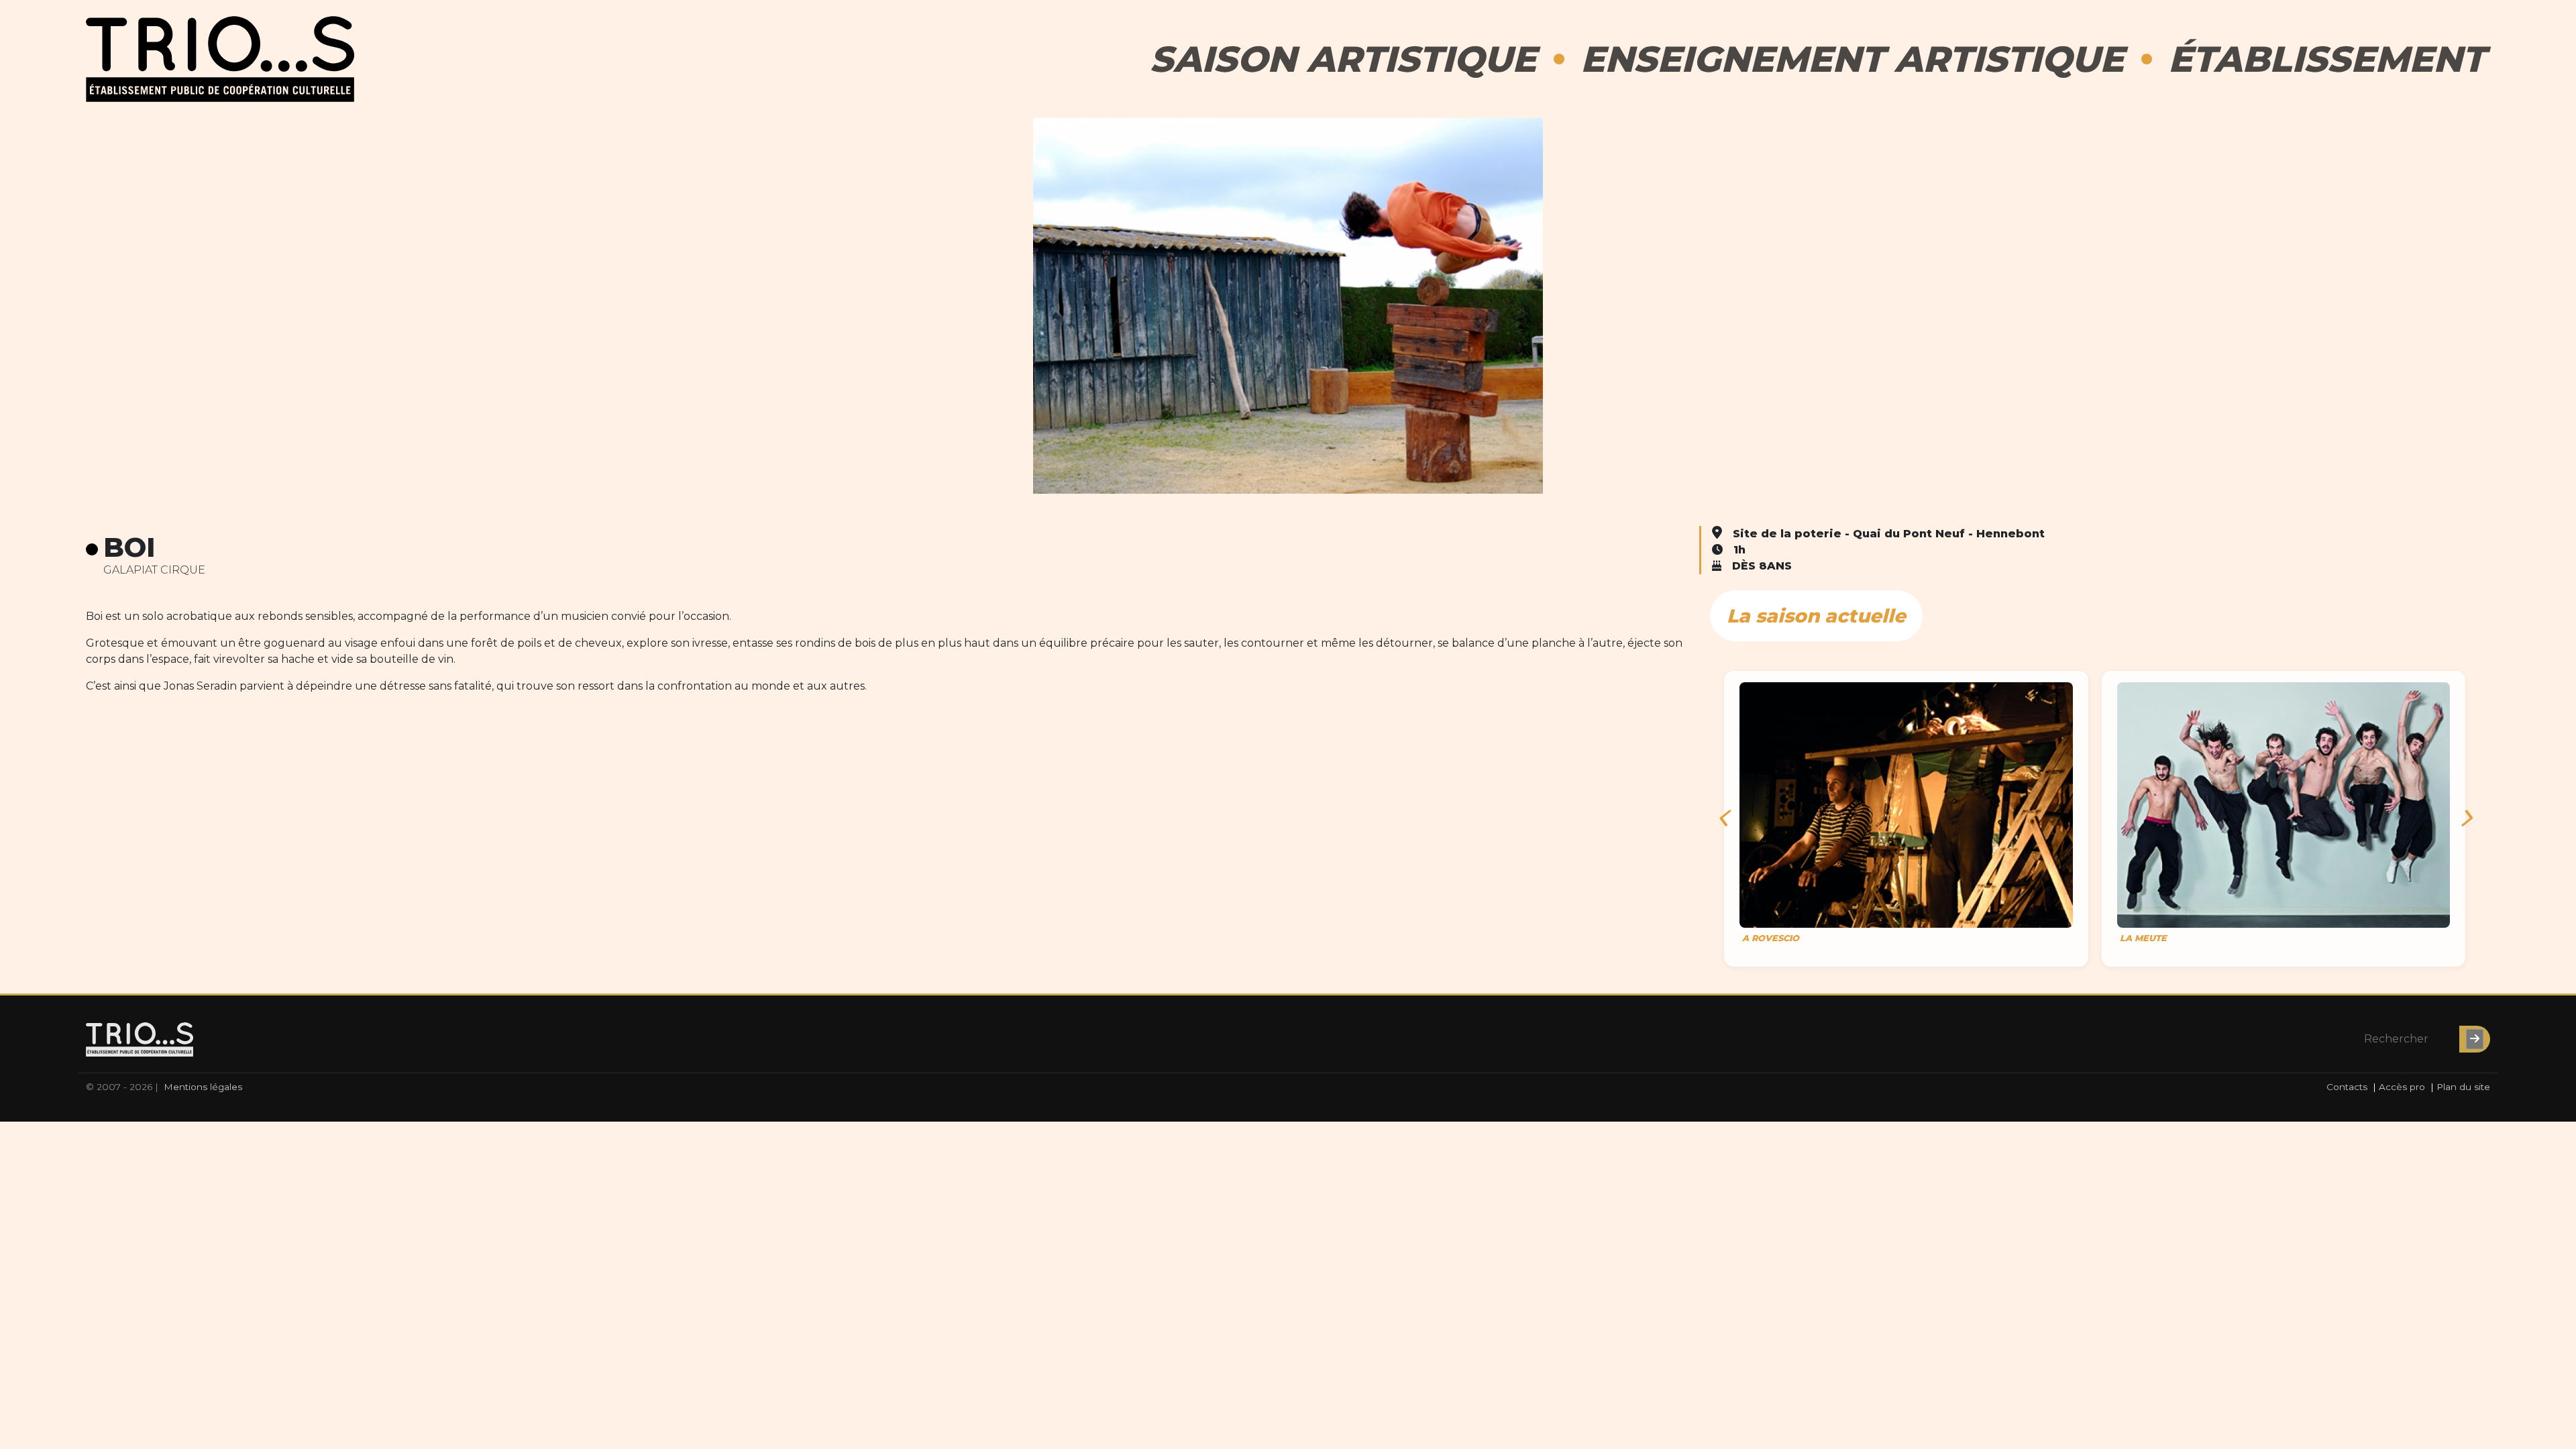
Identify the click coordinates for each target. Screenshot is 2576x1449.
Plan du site (2463, 1087)
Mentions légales (203, 1087)
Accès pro (2402, 1087)
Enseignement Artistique (1852, 59)
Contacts (2347, 1087)
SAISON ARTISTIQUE (1343, 59)
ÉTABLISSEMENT (2326, 59)
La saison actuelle (1816, 616)
